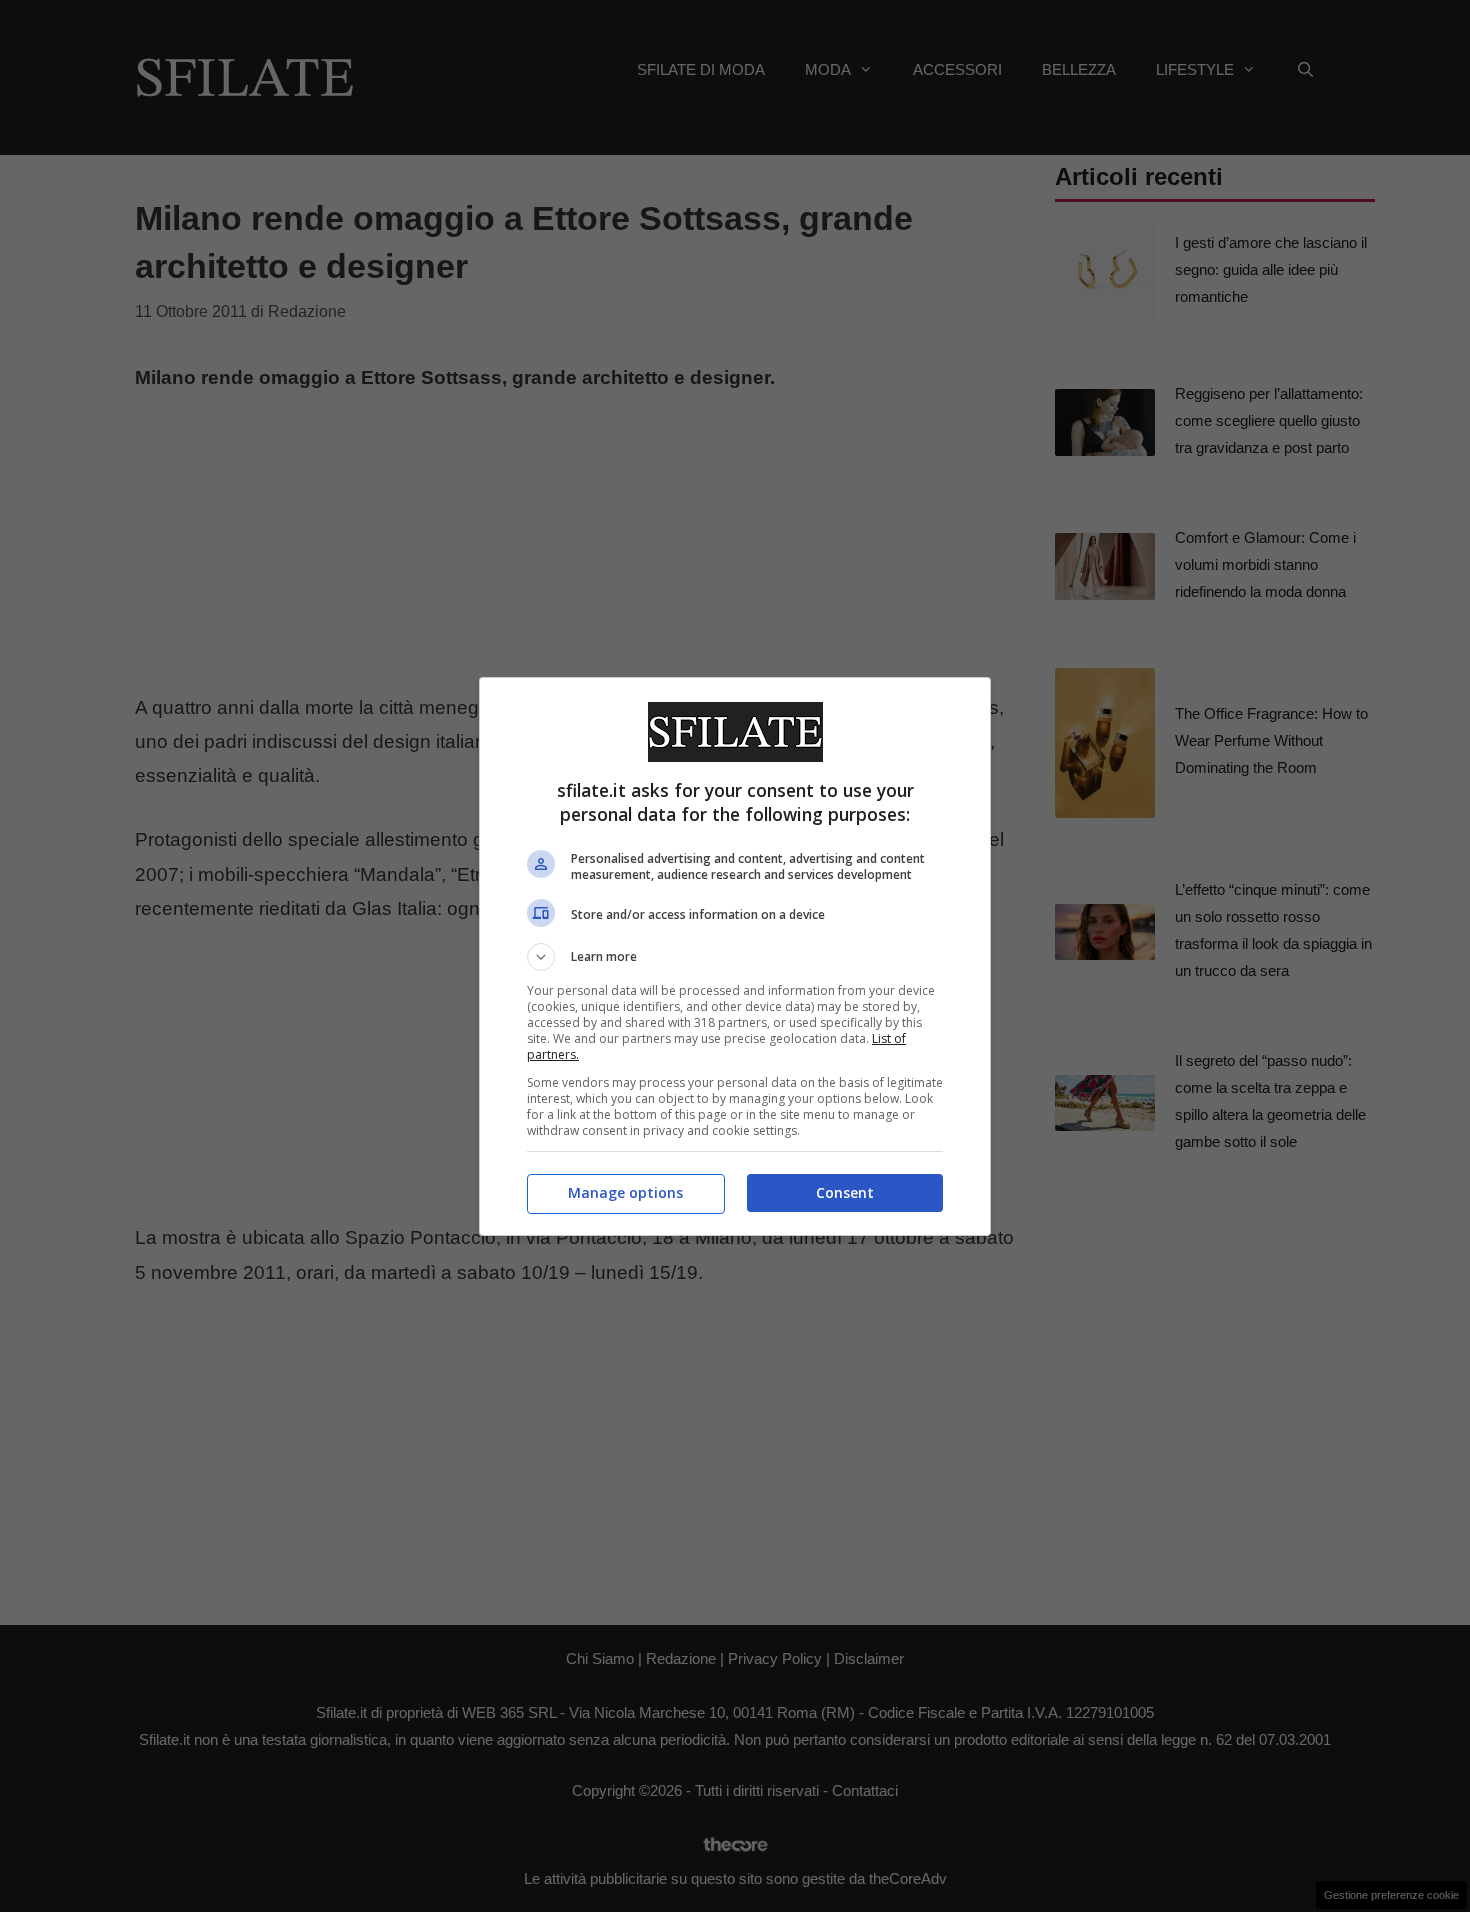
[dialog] (735, 956)
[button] (735, 957)
